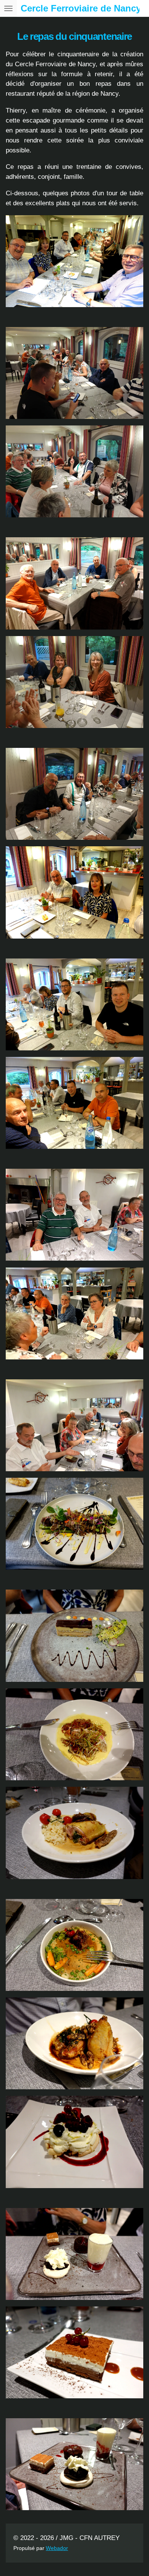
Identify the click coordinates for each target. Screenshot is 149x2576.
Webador (57, 2548)
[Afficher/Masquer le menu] (8, 8)
